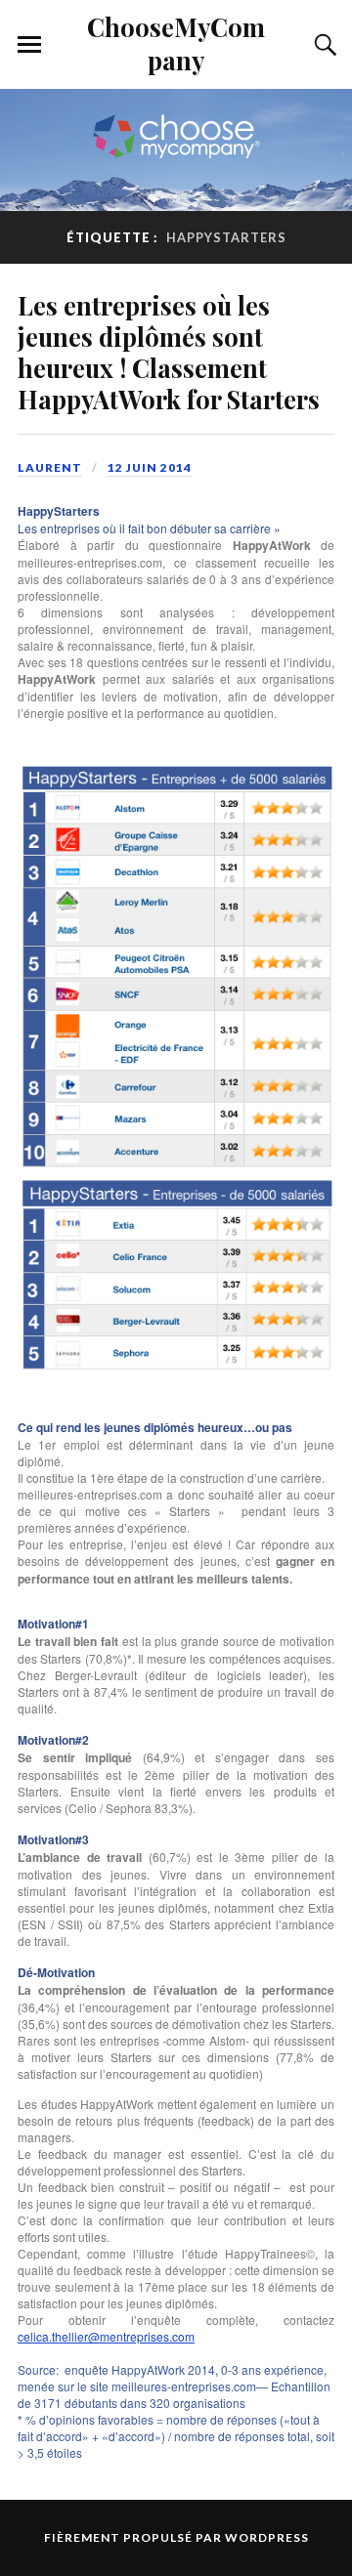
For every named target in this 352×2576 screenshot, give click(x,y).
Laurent (50, 467)
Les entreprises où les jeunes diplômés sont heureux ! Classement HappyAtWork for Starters (169, 352)
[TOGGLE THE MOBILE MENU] (29, 45)
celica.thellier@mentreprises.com (106, 2336)
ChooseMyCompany (176, 43)
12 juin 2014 (150, 467)
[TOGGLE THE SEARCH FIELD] (323, 45)
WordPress (267, 2537)
